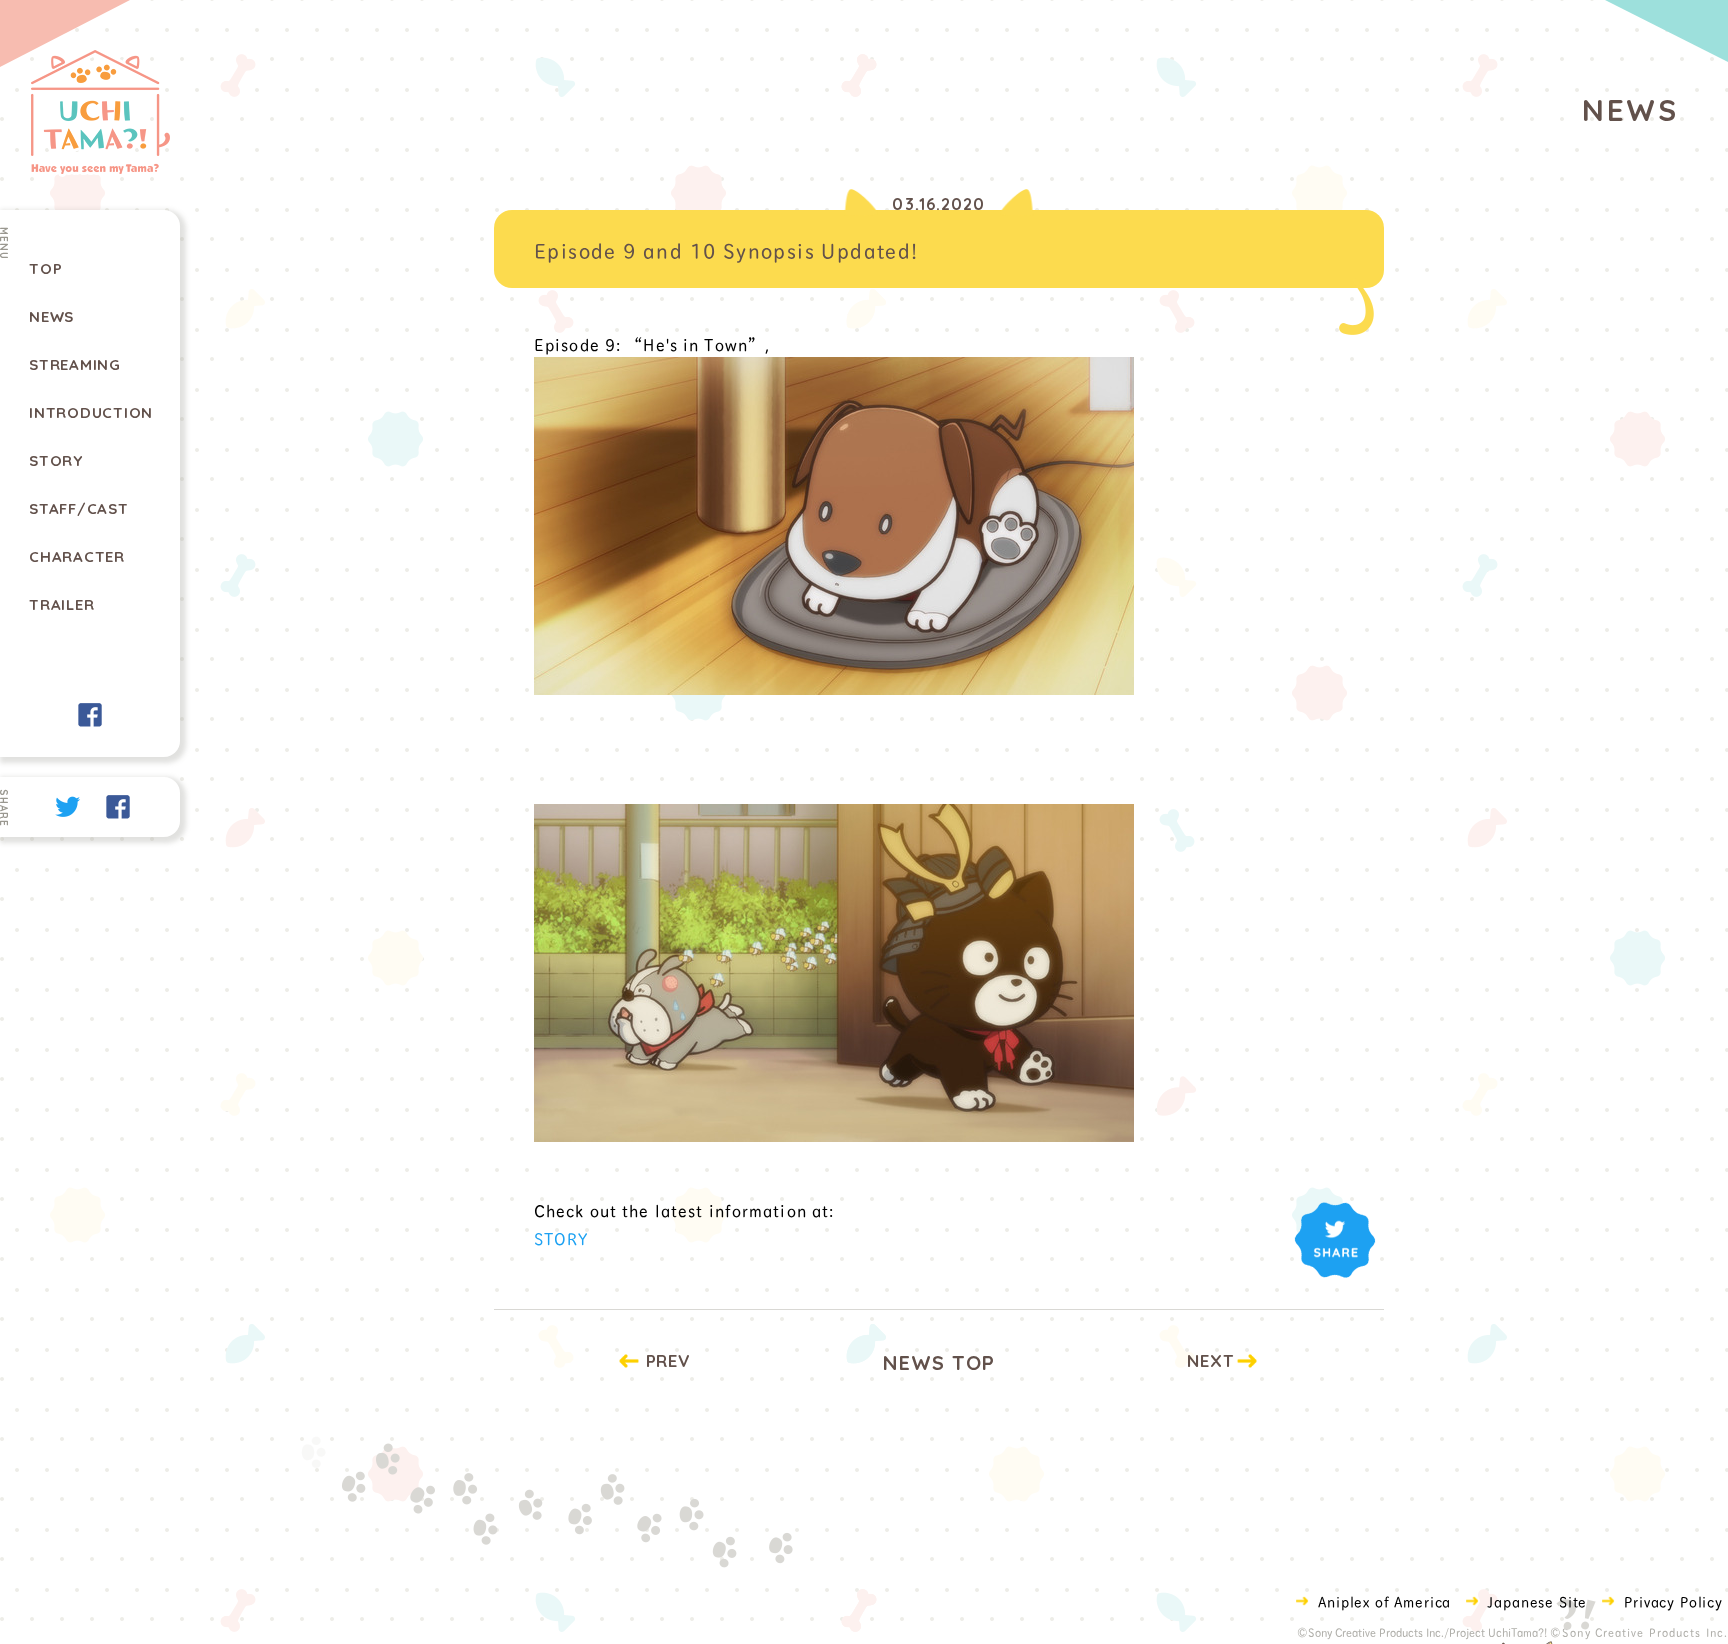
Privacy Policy (1673, 1600)
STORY (561, 1237)
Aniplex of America (1384, 1600)
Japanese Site (1537, 1600)
